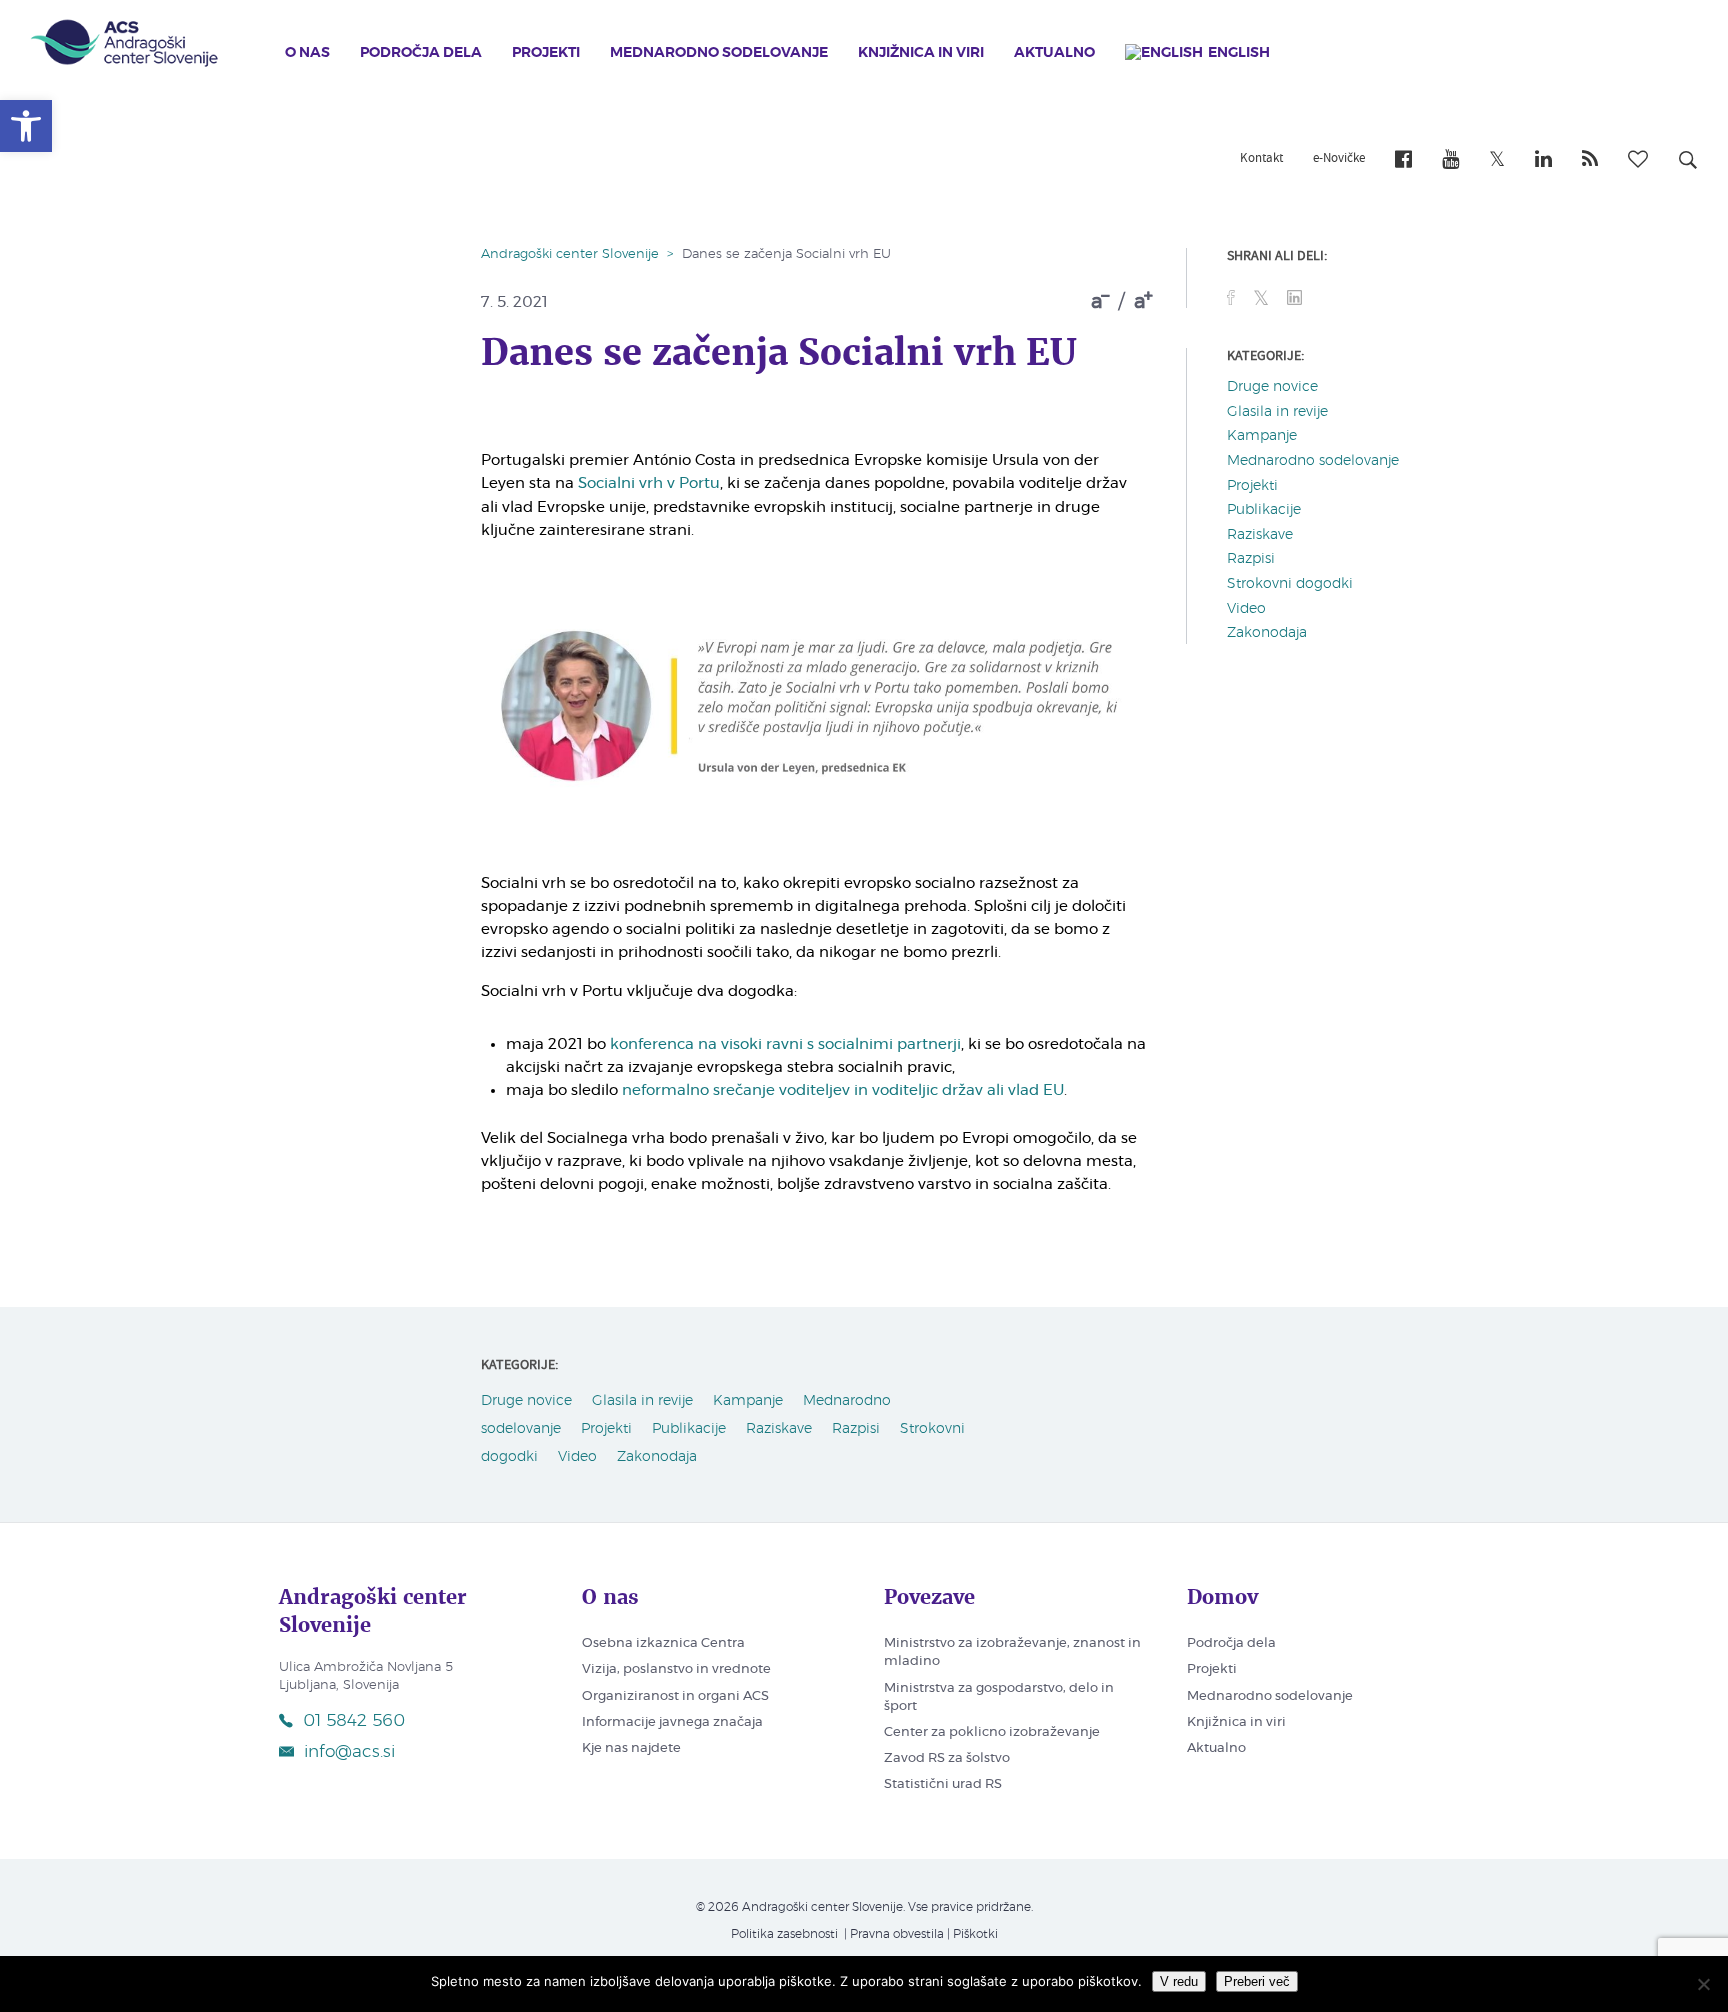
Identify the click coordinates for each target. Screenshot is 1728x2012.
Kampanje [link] (1262, 436)
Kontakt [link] (1261, 159)
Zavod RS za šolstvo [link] (947, 1758)
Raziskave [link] (1260, 535)
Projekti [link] (546, 53)
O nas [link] (307, 53)
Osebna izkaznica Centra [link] (663, 1643)
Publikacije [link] (1264, 510)
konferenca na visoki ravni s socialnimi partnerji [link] (785, 1044)
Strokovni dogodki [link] (1290, 584)
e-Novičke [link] (1339, 159)
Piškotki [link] (975, 1934)
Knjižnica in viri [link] (921, 53)
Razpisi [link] (1251, 559)
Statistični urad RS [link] (943, 1784)
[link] (26, 126)
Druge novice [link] (1272, 387)
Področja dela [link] (421, 53)
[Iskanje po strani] (1688, 163)
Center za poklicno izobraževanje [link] (992, 1732)
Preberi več (1257, 1981)
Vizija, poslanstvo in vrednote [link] (676, 1669)
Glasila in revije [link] (1277, 412)
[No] (1703, 1984)
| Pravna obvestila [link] (892, 1934)
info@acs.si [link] (349, 1751)
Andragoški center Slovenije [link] (570, 254)
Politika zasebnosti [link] (784, 1934)
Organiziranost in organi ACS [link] (675, 1696)
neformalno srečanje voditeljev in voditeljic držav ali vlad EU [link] (843, 1090)
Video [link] (1246, 609)
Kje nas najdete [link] (631, 1748)
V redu (1179, 1981)
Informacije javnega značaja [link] (672, 1722)
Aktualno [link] (1054, 53)
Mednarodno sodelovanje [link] (719, 53)
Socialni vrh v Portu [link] (649, 483)
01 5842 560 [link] (354, 1720)
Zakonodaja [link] (1267, 633)
